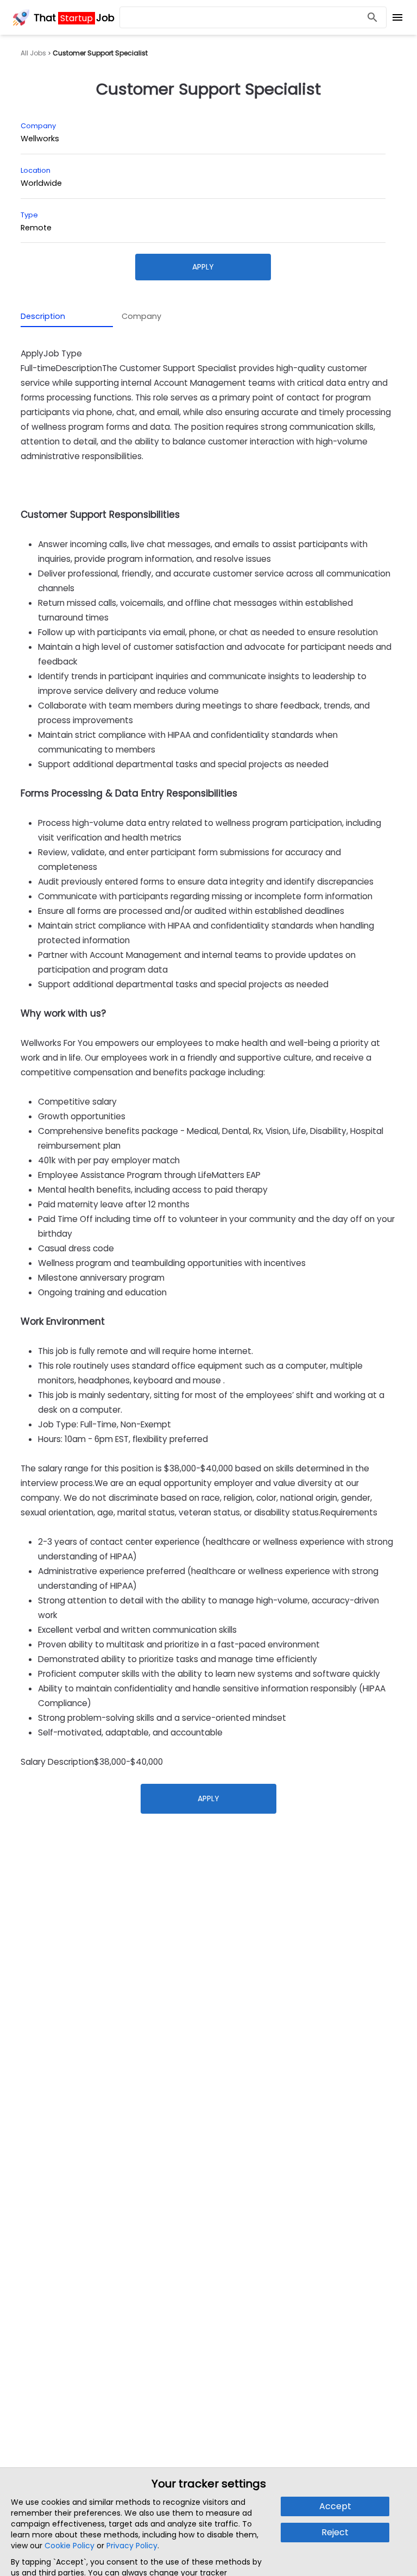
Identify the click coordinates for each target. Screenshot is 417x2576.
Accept (335, 2506)
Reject (335, 2532)
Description (43, 316)
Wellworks (40, 139)
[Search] (372, 18)
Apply (203, 267)
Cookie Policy (69, 2546)
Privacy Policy (132, 2546)
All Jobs (33, 53)
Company (141, 316)
